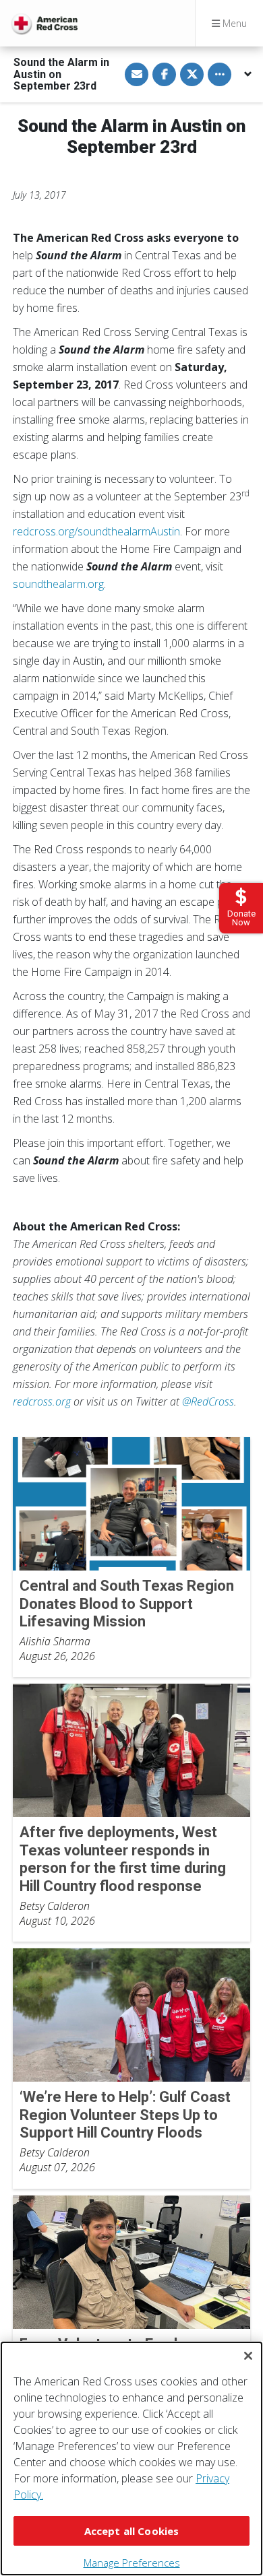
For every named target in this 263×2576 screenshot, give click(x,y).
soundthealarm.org (58, 584)
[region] (131, 2458)
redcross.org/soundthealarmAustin (96, 531)
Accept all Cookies (132, 2531)
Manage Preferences (132, 2563)
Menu (233, 23)
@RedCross (208, 1401)
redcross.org (42, 1401)
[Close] (248, 2356)
